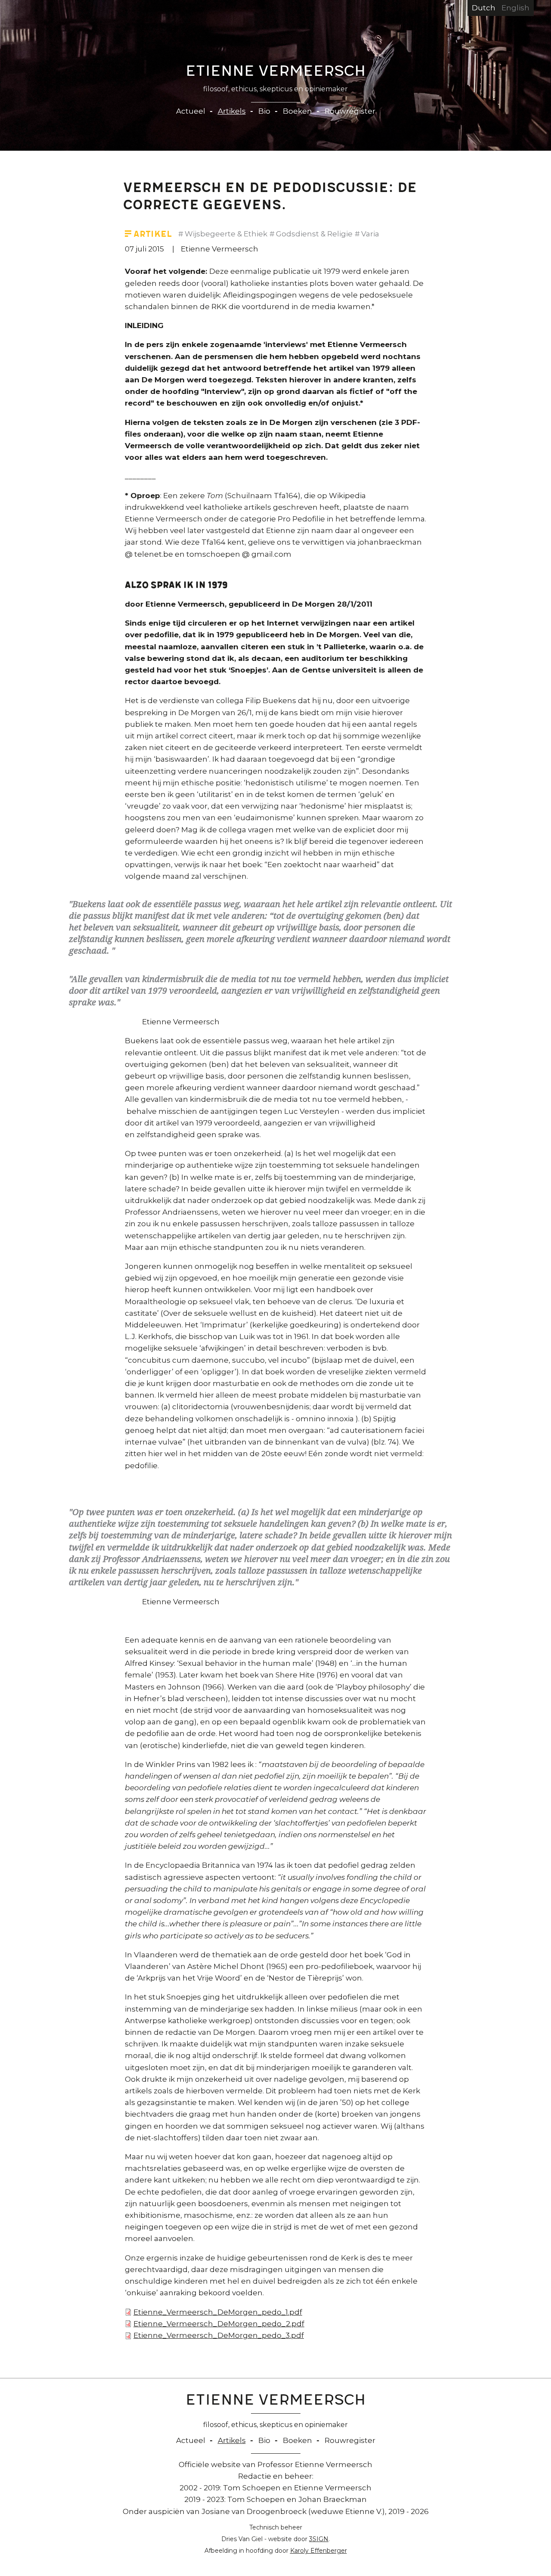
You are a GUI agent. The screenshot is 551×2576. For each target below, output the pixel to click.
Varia (370, 234)
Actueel (191, 111)
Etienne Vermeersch (276, 73)
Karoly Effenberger (319, 2551)
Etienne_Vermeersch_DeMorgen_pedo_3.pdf (219, 2335)
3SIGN (319, 2539)
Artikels (232, 111)
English (515, 8)
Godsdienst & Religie (314, 234)
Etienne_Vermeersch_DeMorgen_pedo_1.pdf (218, 2312)
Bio (264, 111)
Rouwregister (350, 111)
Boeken (297, 111)
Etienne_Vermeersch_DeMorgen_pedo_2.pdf (219, 2324)
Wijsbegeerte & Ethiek (226, 234)
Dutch (484, 8)
